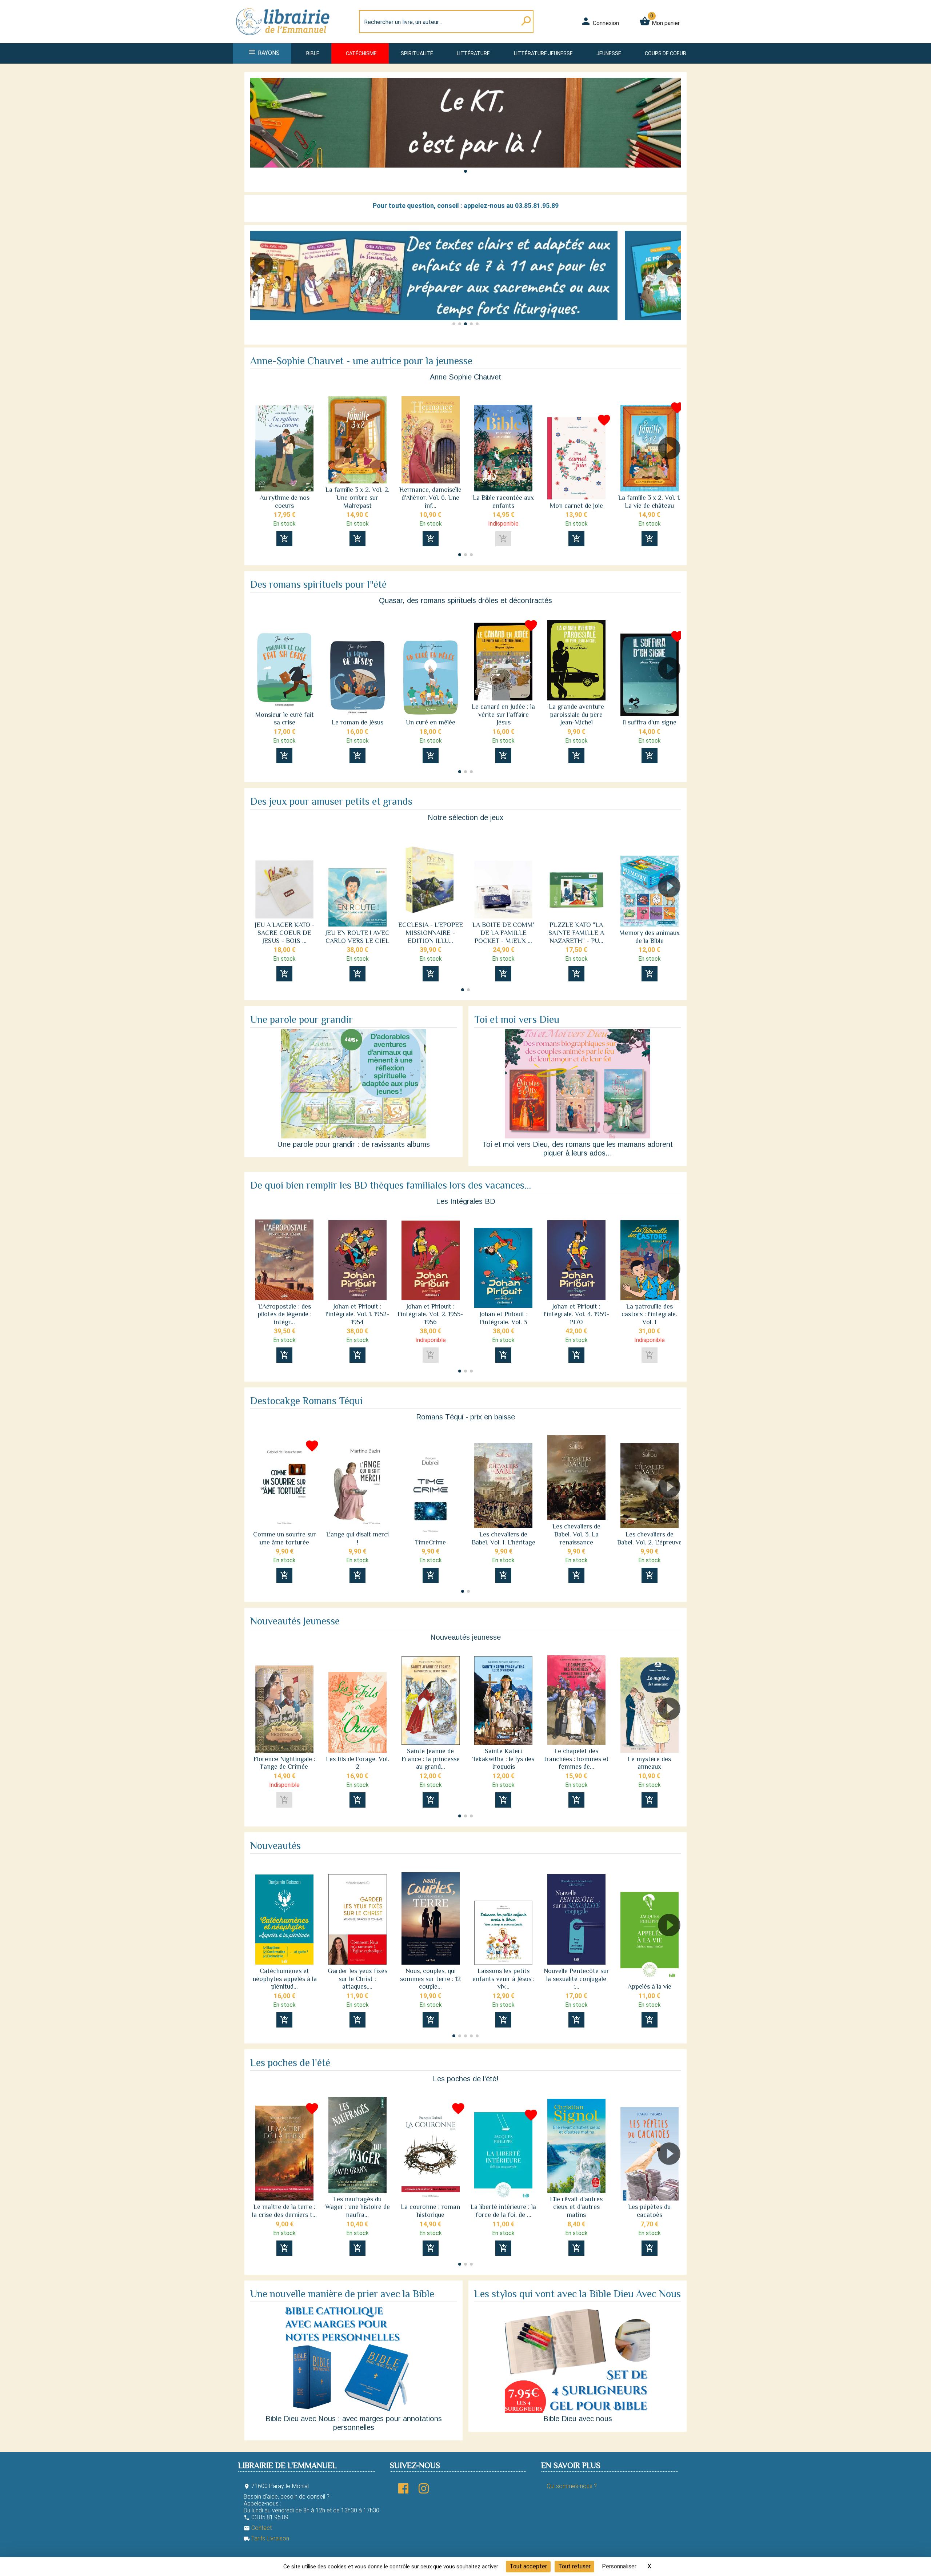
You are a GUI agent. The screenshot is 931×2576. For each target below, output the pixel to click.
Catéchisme (361, 53)
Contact (258, 2528)
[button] (465, 171)
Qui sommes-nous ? (572, 2486)
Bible (313, 53)
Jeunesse (609, 53)
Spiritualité (417, 53)
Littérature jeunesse (543, 53)
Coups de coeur (666, 53)
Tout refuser (574, 2566)
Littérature (473, 53)
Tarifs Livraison (266, 2538)
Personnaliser (619, 2566)
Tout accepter (528, 2566)
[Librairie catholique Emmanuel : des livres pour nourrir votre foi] (285, 39)
